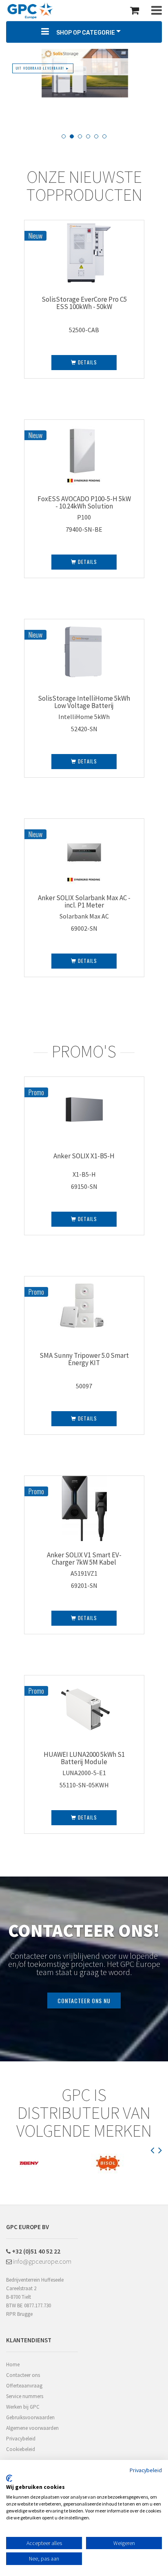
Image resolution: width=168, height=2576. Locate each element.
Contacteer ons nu (84, 2001)
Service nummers (25, 2396)
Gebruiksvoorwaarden (30, 2417)
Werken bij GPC (23, 2407)
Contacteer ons (23, 2375)
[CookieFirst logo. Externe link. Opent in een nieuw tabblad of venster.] (9, 2478)
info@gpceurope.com (42, 2261)
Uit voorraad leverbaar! (43, 68)
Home (13, 2364)
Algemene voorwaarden (32, 2428)
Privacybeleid (21, 2439)
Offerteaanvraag (24, 2386)
